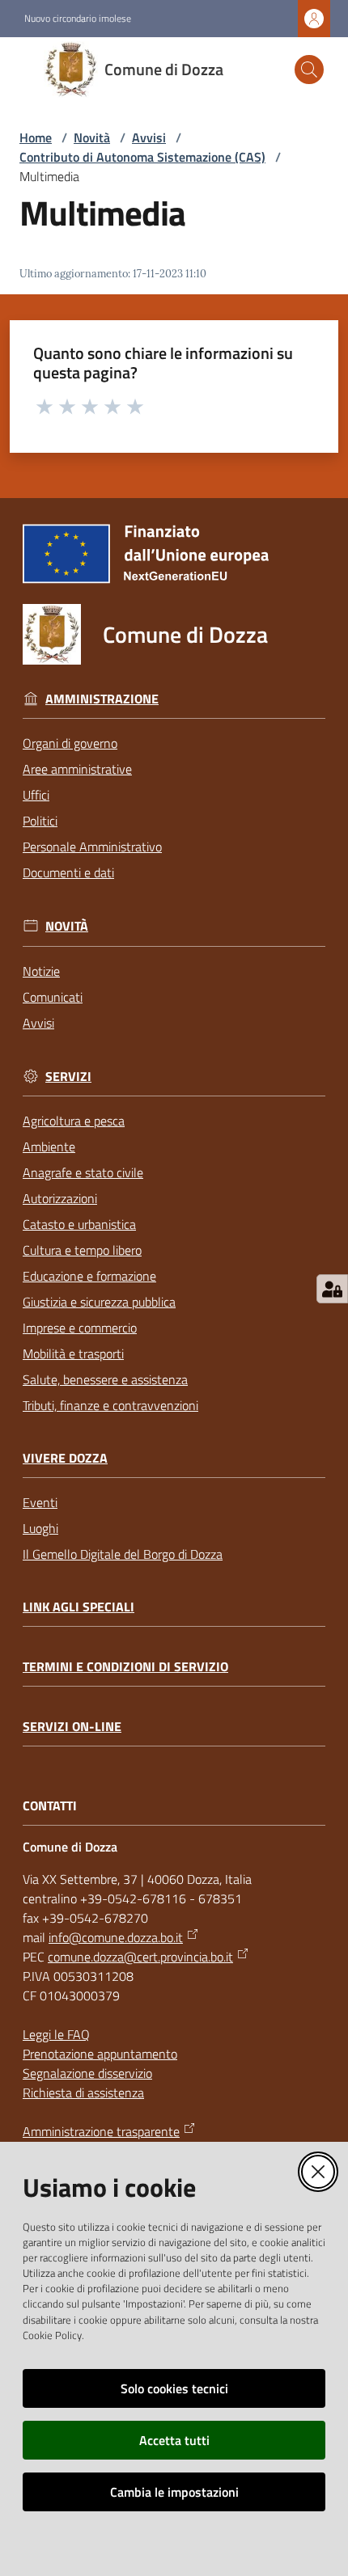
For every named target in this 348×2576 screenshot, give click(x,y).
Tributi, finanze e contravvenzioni (110, 1405)
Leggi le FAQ (56, 2034)
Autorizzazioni (60, 1198)
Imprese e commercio (80, 1328)
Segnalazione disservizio (87, 2073)
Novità (92, 137)
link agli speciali (79, 1607)
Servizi (68, 1077)
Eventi (40, 1502)
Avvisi (149, 137)
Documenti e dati (68, 872)
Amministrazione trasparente (101, 2131)
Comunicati (53, 997)
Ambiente (49, 1147)
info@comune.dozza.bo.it (116, 1937)
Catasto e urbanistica (79, 1224)
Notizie (41, 971)
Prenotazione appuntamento (100, 2054)
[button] (309, 70)
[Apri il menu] (23, 70)
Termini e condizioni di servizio (125, 1667)
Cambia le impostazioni (174, 2492)
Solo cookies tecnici (174, 2388)
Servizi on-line (72, 1727)
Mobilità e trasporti (73, 1353)
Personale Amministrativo (92, 847)
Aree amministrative (77, 769)
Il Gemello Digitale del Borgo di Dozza (123, 1554)
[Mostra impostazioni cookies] (332, 1289)
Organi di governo (70, 743)
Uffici (36, 795)
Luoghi (40, 1528)
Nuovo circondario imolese (78, 19)
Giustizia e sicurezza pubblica (99, 1302)
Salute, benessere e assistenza (105, 1379)
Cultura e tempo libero (82, 1250)
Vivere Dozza (65, 1458)
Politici (40, 821)
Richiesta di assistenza (83, 2092)
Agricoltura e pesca (74, 1121)
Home (36, 137)
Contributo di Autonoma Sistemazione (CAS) (142, 157)
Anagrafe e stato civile (83, 1172)
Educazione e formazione (89, 1276)
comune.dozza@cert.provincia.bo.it (140, 1957)
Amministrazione (102, 699)
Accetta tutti (174, 2440)
